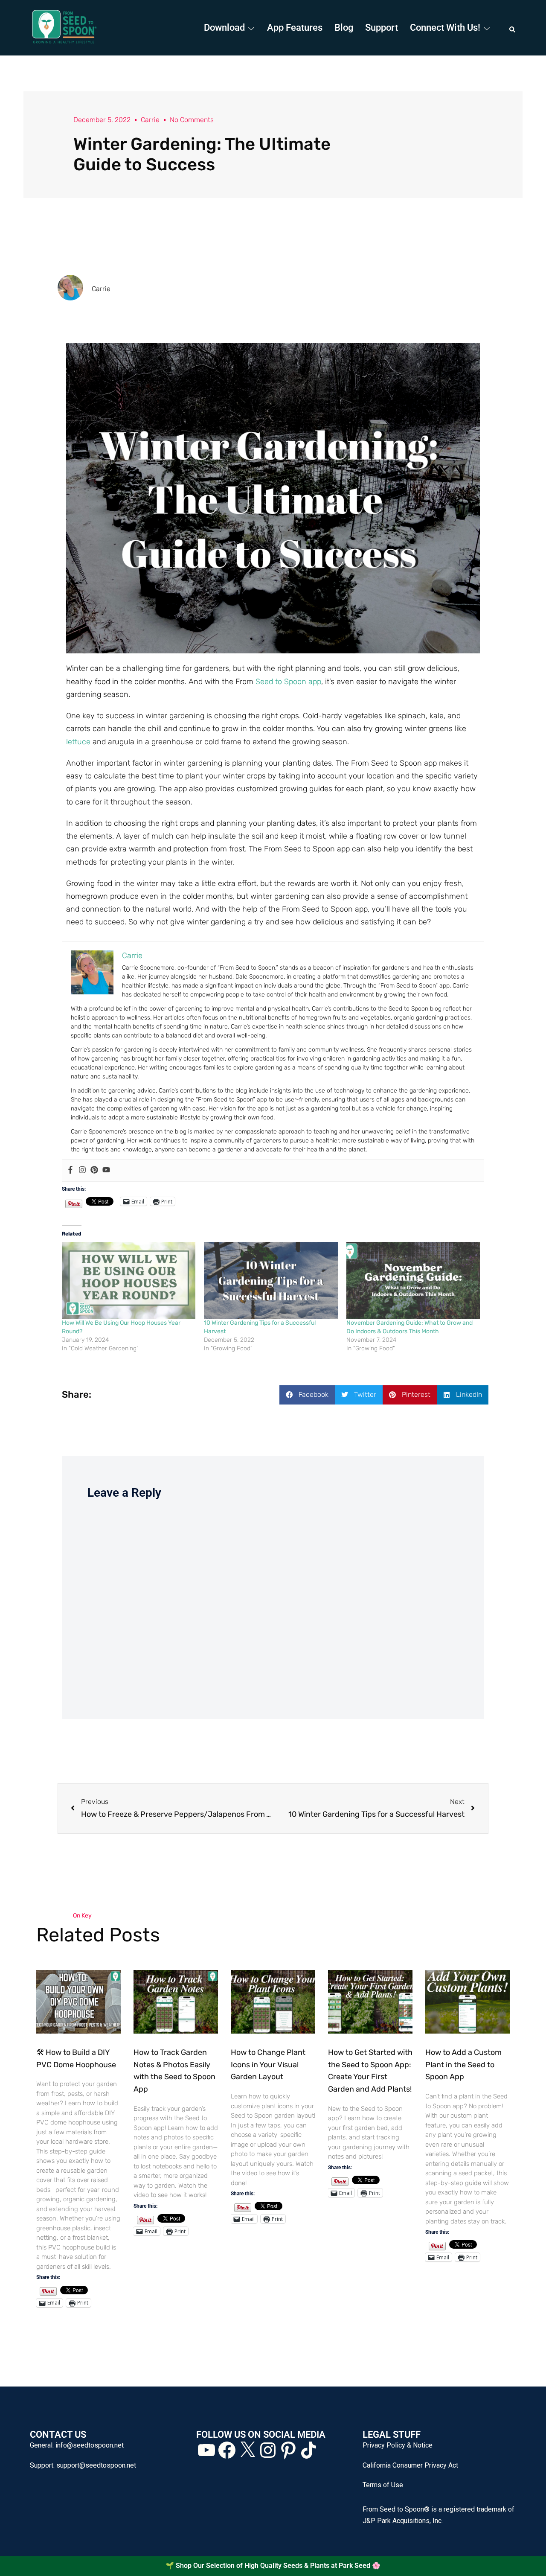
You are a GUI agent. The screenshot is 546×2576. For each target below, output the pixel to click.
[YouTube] (206, 2450)
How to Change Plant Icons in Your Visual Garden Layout (268, 2065)
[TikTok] (309, 2450)
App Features (295, 28)
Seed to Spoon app (288, 682)
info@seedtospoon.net (90, 2445)
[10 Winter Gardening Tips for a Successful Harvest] (271, 1280)
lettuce (78, 742)
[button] (513, 28)
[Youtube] (106, 1170)
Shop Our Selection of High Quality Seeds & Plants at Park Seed (273, 2566)
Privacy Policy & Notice (398, 2445)
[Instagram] (82, 1170)
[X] (247, 2450)
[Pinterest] (94, 1170)
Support (382, 28)
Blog (344, 28)
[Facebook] (70, 1170)
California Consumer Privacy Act (410, 2465)
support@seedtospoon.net (96, 2465)
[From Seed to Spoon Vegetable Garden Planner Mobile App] (64, 27)
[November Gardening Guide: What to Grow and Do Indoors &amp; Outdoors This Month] (413, 1280)
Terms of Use (383, 2485)
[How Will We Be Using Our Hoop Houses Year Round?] (129, 1280)
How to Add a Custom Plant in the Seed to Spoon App (463, 2065)
